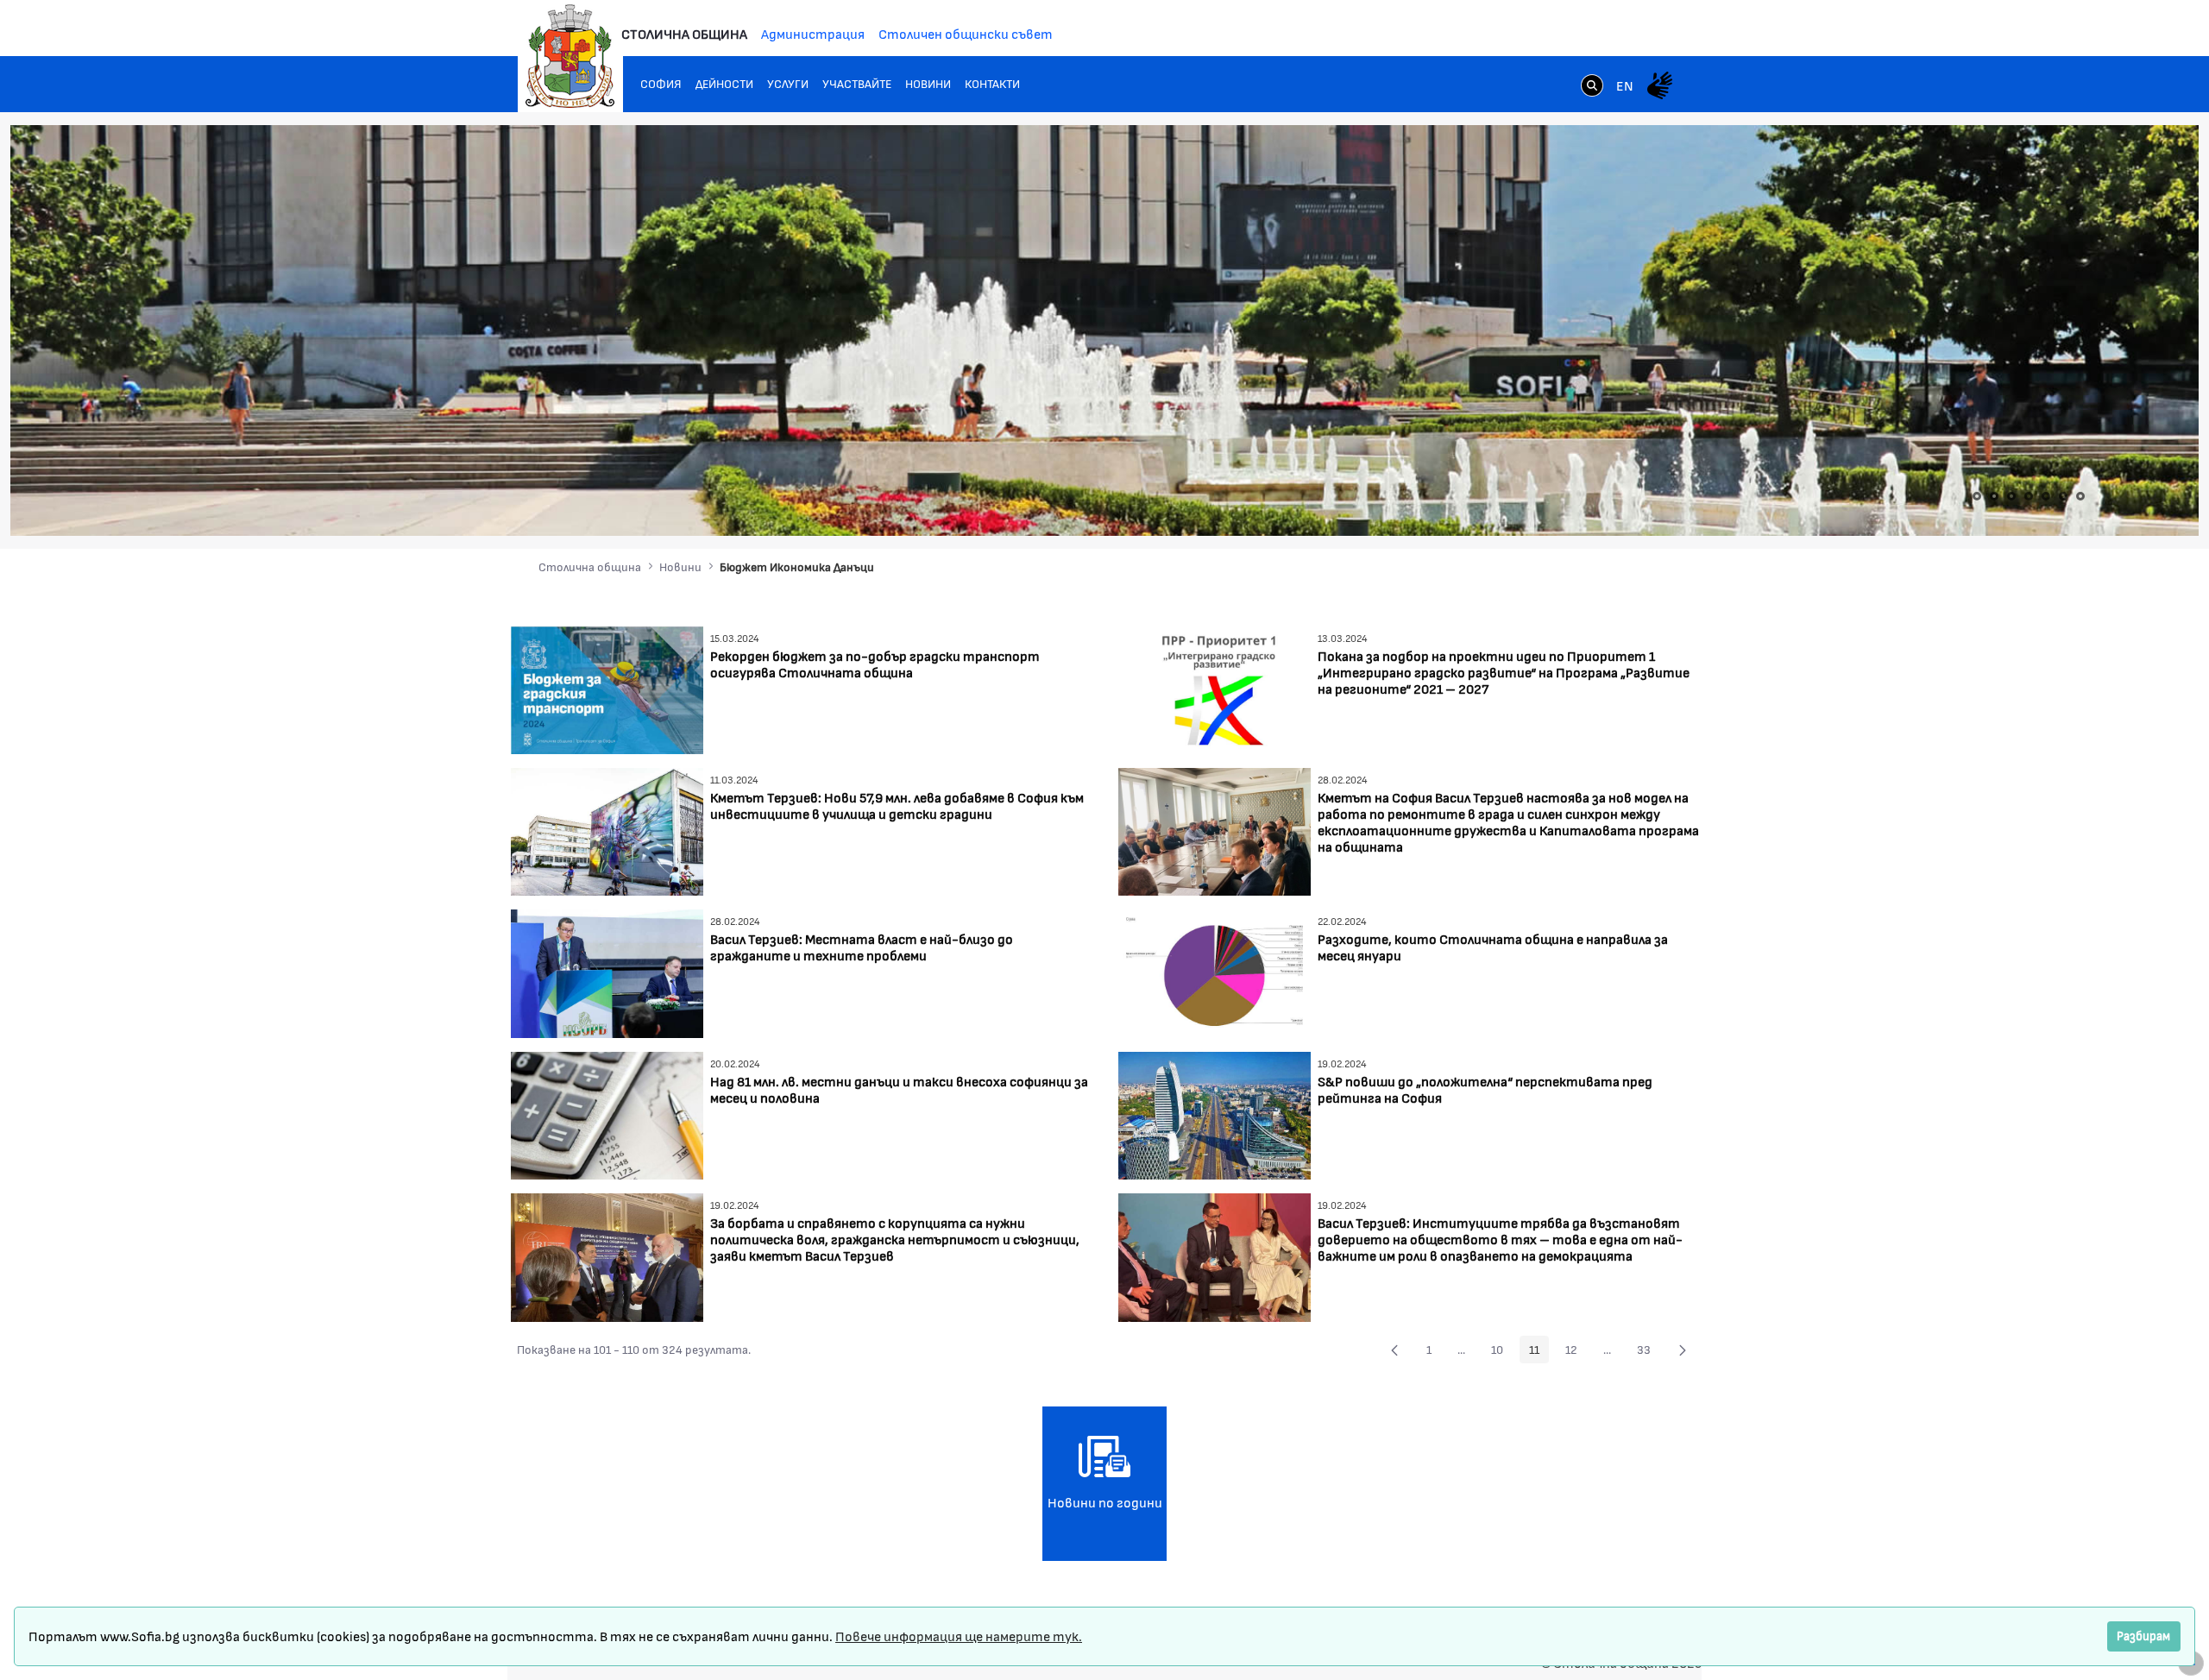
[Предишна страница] (1394, 1350)
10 (1502, 1352)
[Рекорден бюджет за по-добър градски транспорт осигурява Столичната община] (607, 688)
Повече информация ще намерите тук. (959, 1636)
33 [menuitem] (1649, 1352)
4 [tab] (2029, 496)
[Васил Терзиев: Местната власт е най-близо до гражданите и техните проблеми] (607, 972)
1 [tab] (1977, 496)
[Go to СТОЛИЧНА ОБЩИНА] (570, 56)
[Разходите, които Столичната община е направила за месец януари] (1215, 972)
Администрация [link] (813, 33)
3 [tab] (2011, 496)
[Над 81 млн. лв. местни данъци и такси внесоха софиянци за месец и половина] (607, 1114)
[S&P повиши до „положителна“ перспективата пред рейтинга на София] (1215, 1114)
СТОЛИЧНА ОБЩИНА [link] (684, 33)
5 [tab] (2046, 496)
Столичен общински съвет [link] (966, 33)
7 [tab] (2080, 496)
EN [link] (1625, 85)
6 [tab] (2063, 496)
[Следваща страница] (1683, 1350)
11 (1539, 1352)
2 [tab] (1994, 496)
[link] (1592, 87)
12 (1576, 1352)
